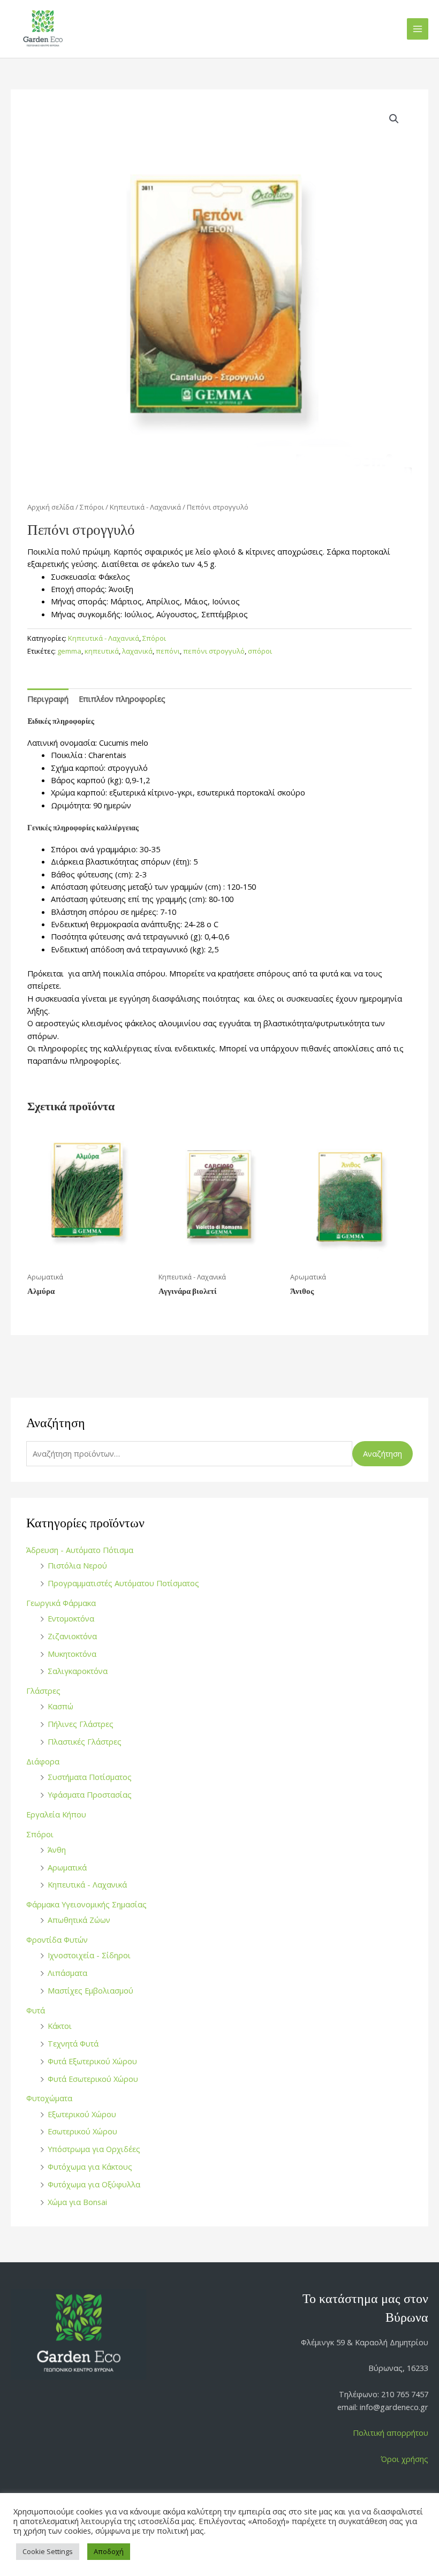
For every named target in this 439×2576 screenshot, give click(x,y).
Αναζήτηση (383, 1453)
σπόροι (260, 651)
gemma (69, 651)
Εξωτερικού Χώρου (82, 2114)
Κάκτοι (60, 2026)
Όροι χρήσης (404, 2459)
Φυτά (36, 2010)
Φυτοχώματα (49, 2098)
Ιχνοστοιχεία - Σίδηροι (89, 1955)
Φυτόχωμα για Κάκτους (90, 2166)
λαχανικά (137, 651)
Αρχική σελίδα (51, 507)
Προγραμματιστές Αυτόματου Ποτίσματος (123, 1583)
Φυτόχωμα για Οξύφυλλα (94, 2184)
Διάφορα (43, 1761)
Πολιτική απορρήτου (391, 2433)
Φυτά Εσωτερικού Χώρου (93, 2079)
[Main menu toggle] (418, 29)
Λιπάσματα (67, 1973)
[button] (394, 119)
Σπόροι (40, 1834)
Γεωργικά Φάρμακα (61, 1603)
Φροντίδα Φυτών (57, 1939)
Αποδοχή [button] (109, 2551)
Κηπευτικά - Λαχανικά (87, 1884)
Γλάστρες (43, 1691)
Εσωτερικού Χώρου (82, 2131)
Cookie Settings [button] (48, 2551)
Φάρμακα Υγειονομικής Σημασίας (86, 1904)
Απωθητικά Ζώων (79, 1920)
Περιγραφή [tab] (48, 699)
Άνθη (57, 1850)
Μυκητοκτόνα (72, 1654)
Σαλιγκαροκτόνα (78, 1671)
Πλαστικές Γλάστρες (85, 1741)
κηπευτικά (102, 651)
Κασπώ (60, 1706)
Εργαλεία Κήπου (56, 1814)
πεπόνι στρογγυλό (214, 651)
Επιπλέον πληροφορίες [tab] (122, 699)
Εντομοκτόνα (71, 1618)
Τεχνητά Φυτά (73, 2043)
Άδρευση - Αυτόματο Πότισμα (80, 1550)
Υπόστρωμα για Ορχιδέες (94, 2149)
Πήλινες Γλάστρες (81, 1724)
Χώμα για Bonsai (77, 2202)
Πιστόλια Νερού (77, 1565)
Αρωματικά (67, 1867)
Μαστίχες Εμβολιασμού (90, 1990)
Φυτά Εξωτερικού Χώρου (92, 2061)
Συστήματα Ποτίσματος (90, 1777)
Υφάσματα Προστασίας (90, 1794)
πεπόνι (168, 651)
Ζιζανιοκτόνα (72, 1636)
